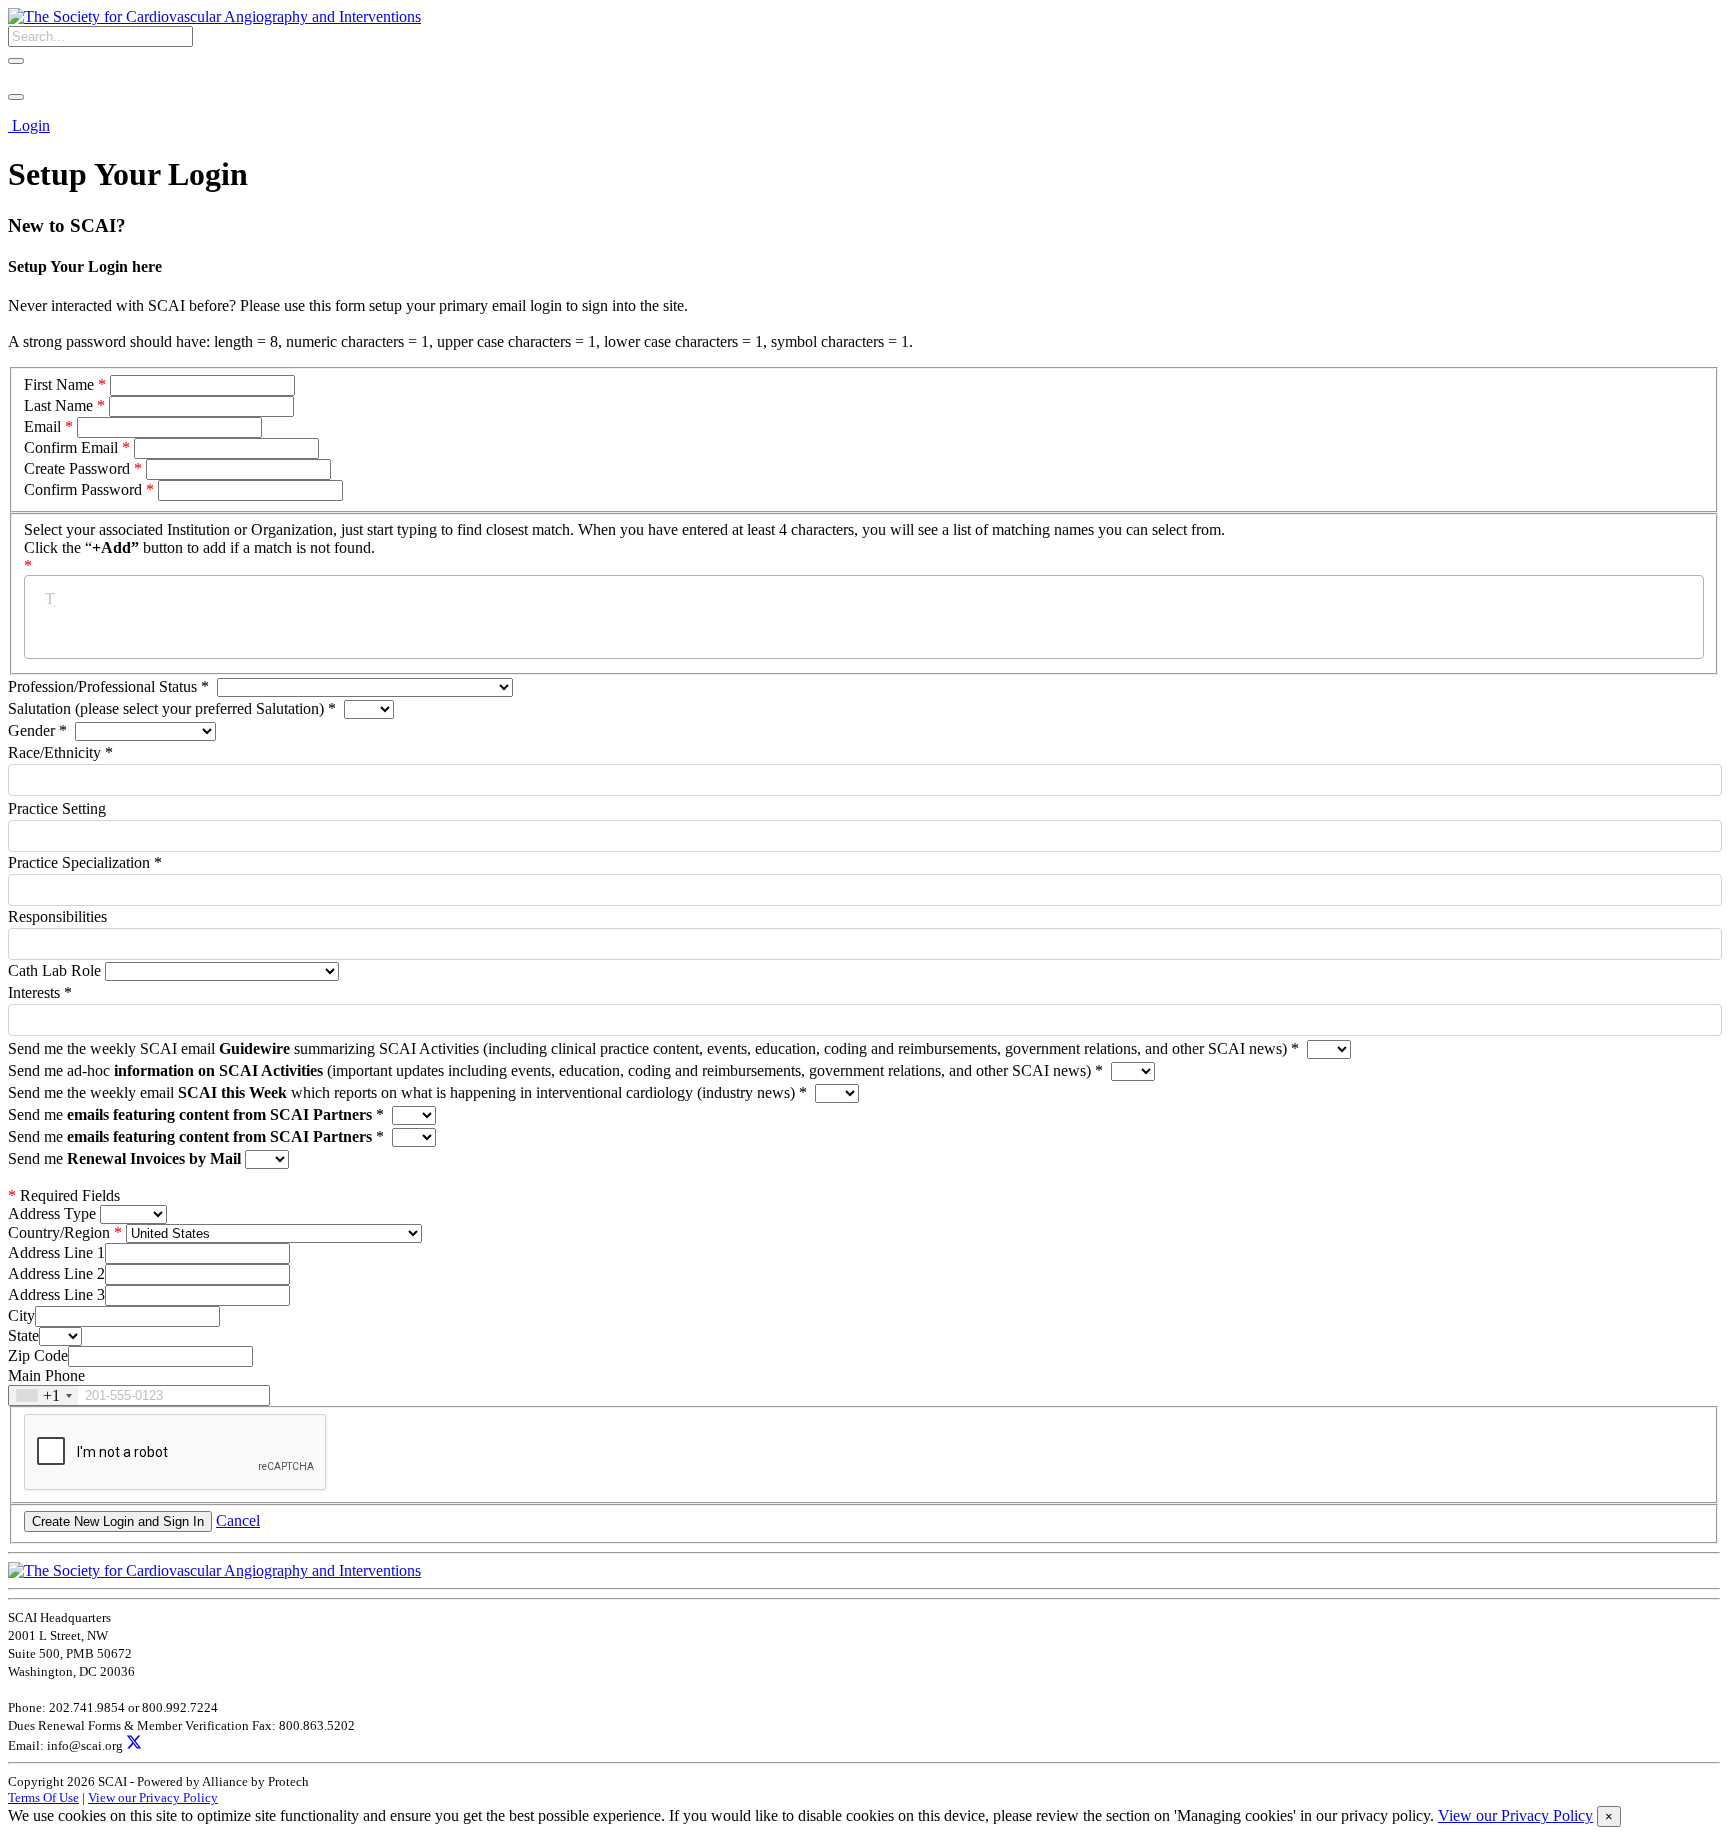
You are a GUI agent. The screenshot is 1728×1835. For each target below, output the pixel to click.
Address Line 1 (56, 1252)
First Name (59, 384)
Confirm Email (71, 447)
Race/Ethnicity (60, 752)
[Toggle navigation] (16, 97)
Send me (196, 1114)
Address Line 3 (56, 1294)
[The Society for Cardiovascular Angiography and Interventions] (214, 16)
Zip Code (38, 1355)
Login (31, 125)
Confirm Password (83, 489)
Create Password (77, 468)
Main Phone (46, 1375)
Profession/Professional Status (108, 686)
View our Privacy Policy (153, 1797)
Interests (40, 992)
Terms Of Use (43, 1797)
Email (42, 426)
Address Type (52, 1213)
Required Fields (64, 1195)
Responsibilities (57, 916)
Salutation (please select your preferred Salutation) (172, 708)
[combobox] (43, 1395)
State (23, 1335)
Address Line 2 (56, 1273)
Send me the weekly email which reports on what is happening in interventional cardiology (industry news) (407, 1092)
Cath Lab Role (56, 970)
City (21, 1315)
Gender (37, 730)
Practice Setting (57, 808)
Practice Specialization (85, 862)
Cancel (238, 1520)
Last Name (58, 405)
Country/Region (59, 1232)
